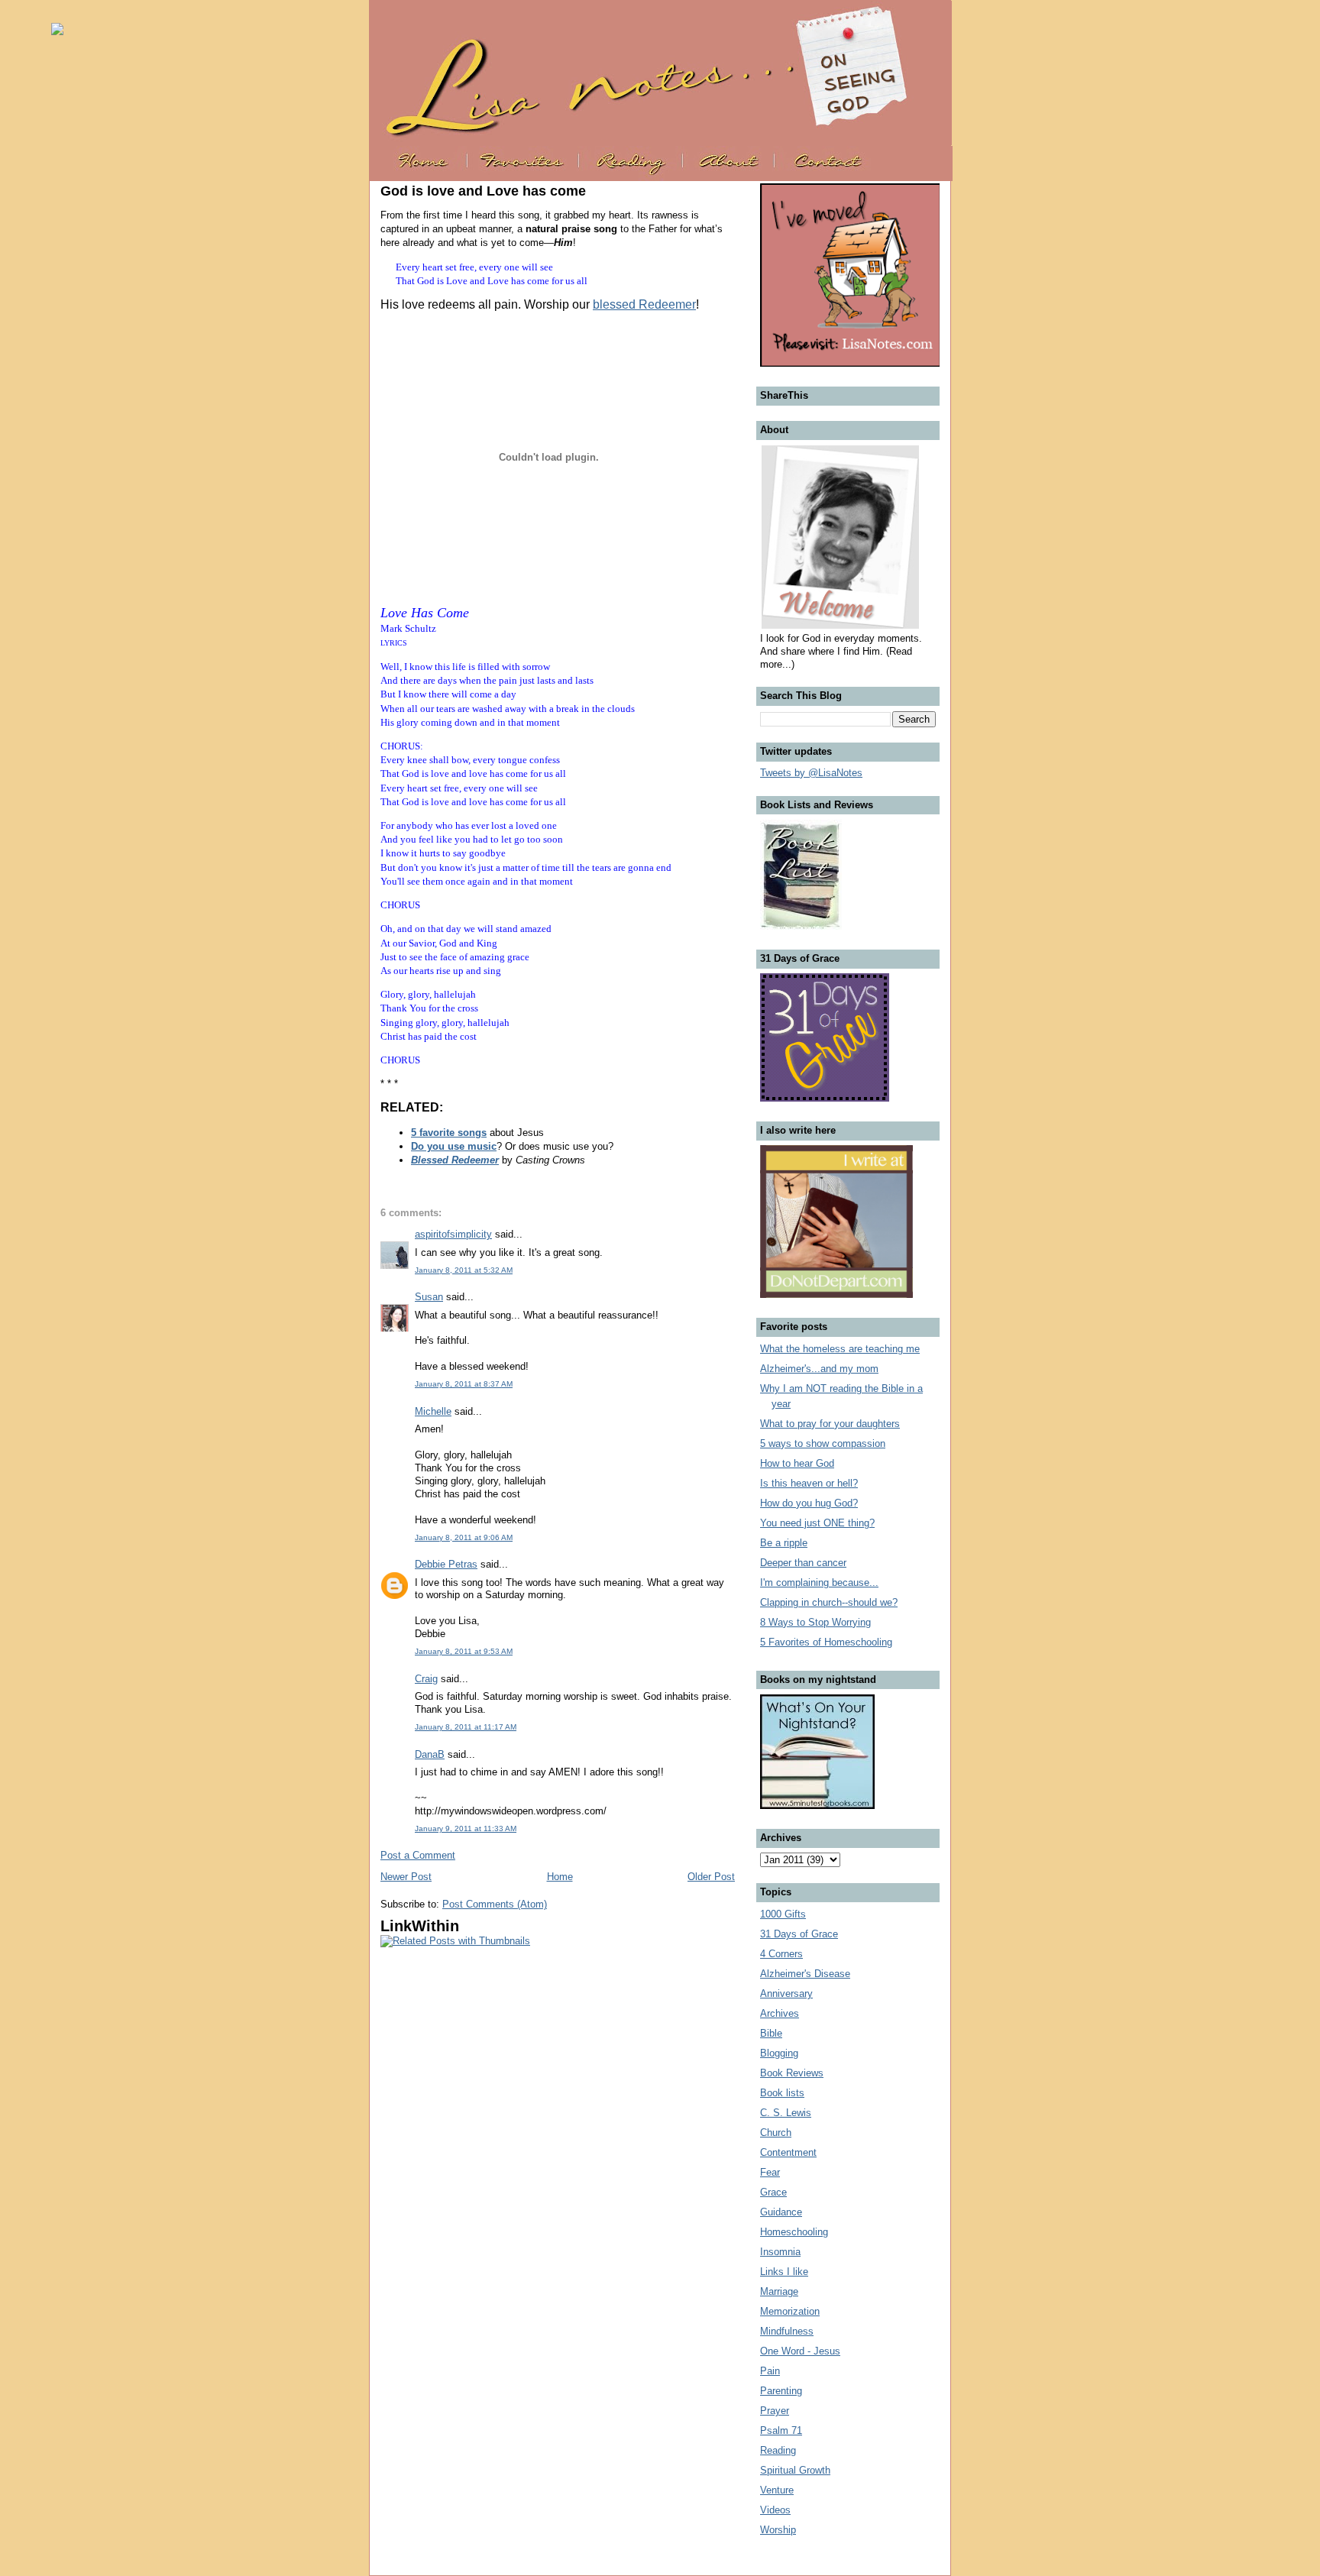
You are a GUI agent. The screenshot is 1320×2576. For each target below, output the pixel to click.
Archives (780, 2013)
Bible (771, 2033)
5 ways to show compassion (823, 1443)
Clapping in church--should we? (829, 1602)
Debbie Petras (446, 1564)
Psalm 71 (781, 2430)
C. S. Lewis (786, 2113)
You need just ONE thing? (817, 1523)
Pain (770, 2371)
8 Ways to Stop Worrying (815, 1622)
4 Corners (781, 1954)
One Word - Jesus (800, 2351)
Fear (770, 2172)
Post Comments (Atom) (495, 1904)
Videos (775, 2510)
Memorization (790, 2311)
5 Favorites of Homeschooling (826, 1642)
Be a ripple (784, 1543)
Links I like (784, 2272)
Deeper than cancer (803, 1563)
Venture (777, 2490)
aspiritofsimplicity (453, 1234)
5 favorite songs (449, 1133)
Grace (773, 2192)
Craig (426, 1679)
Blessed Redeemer (455, 1160)
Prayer (775, 2411)
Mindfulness (787, 2331)
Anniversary (786, 1993)
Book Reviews (792, 2073)
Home (560, 1877)
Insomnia (780, 2252)
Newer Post (406, 1877)
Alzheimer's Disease (805, 1974)
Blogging (779, 2053)
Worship (778, 2530)
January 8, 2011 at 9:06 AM (464, 1537)
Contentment (788, 2152)
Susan (429, 1297)
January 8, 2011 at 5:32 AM (464, 1270)
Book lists (782, 2093)
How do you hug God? (809, 1503)
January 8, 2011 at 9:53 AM (464, 1651)
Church (776, 2133)
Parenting (781, 2391)
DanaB (430, 1754)
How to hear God (797, 1463)
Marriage (779, 2291)
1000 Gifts (783, 1914)
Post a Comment (418, 1855)
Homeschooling (794, 2232)
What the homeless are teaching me (840, 1349)
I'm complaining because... (819, 1582)
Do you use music (454, 1146)
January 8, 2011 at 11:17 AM (466, 1727)
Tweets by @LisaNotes (811, 773)
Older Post (711, 1877)
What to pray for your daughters (830, 1424)
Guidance (781, 2212)
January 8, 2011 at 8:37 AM (464, 1384)
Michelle (433, 1411)
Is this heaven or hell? (809, 1483)
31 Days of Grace (799, 1934)
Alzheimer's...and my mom (819, 1369)
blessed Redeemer (644, 304)
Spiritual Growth (795, 2470)
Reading (778, 2450)
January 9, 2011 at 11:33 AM (466, 1828)
